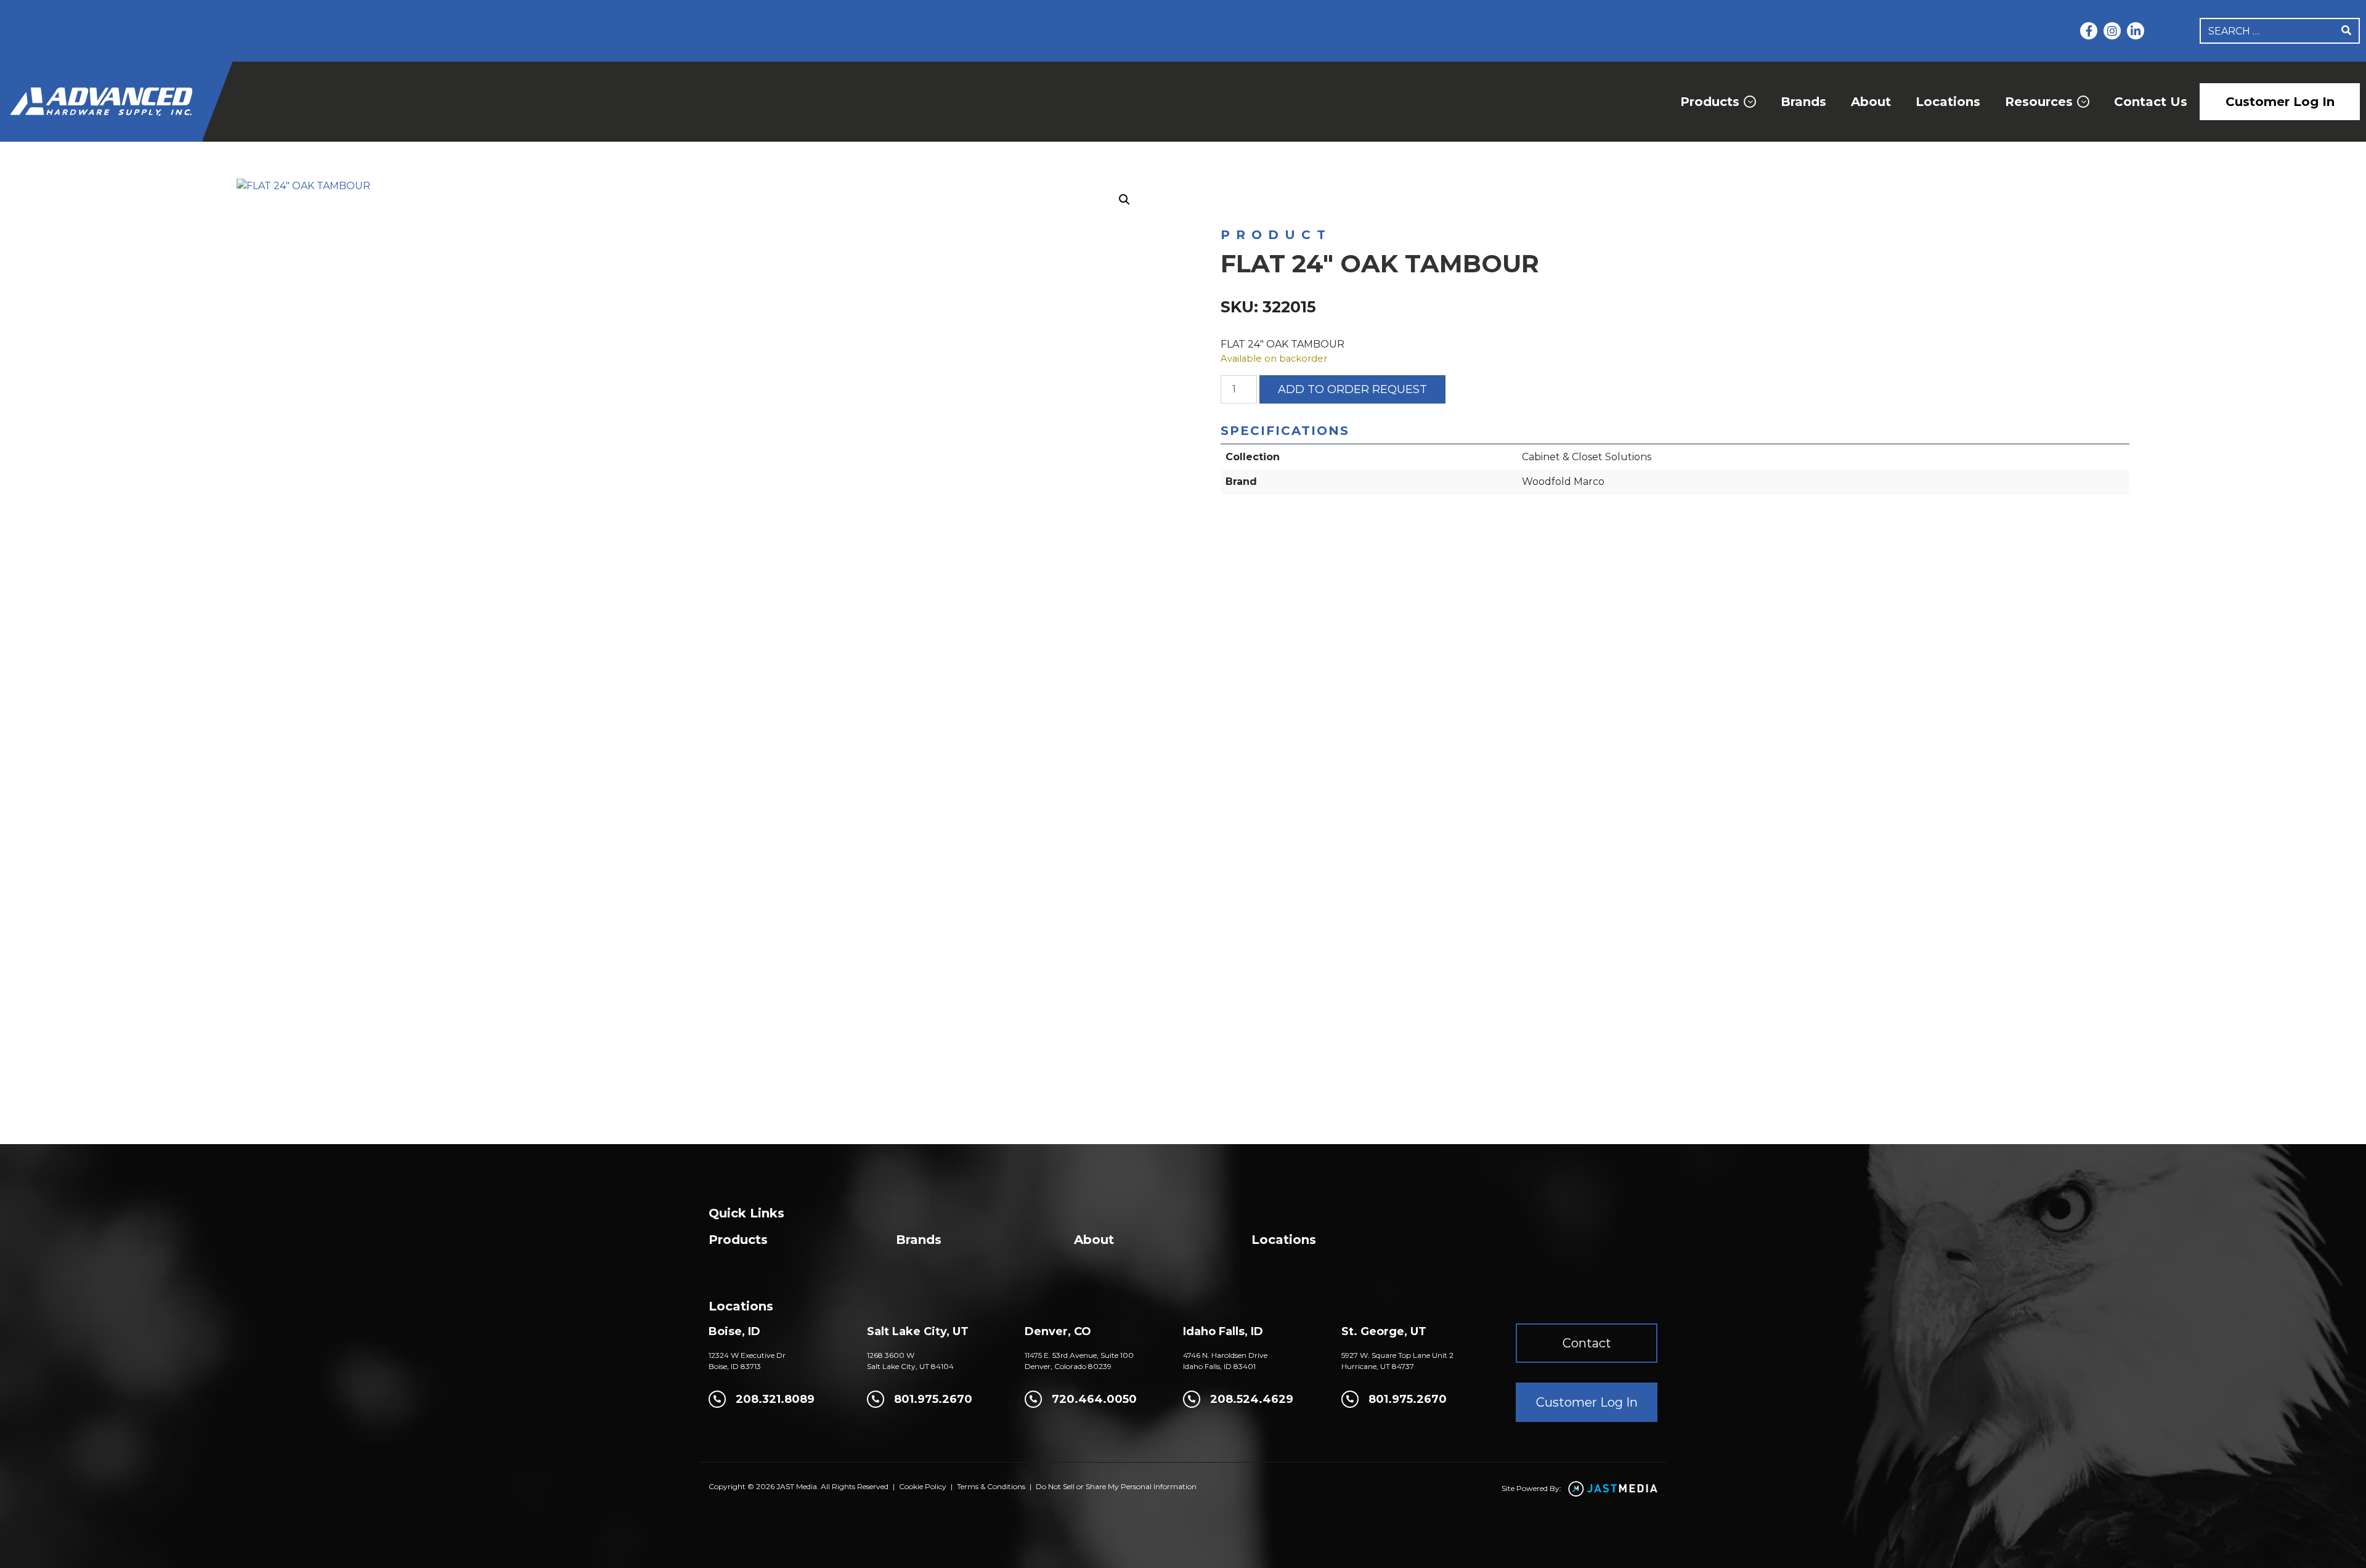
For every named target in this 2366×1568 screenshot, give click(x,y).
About (1871, 102)
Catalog (1277, 204)
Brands (1803, 102)
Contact (1587, 1343)
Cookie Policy (923, 1486)
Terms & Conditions (991, 1486)
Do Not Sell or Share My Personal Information (1116, 1486)
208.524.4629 (1252, 1399)
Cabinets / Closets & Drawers (1366, 204)
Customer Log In (2280, 102)
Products (1710, 102)
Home (1233, 204)
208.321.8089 (775, 1399)
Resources (2039, 102)
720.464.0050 (1094, 1399)
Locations (1948, 102)
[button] (1124, 200)
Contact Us (2151, 102)
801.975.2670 (933, 1399)
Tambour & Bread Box (1482, 204)
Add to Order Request (1352, 389)
